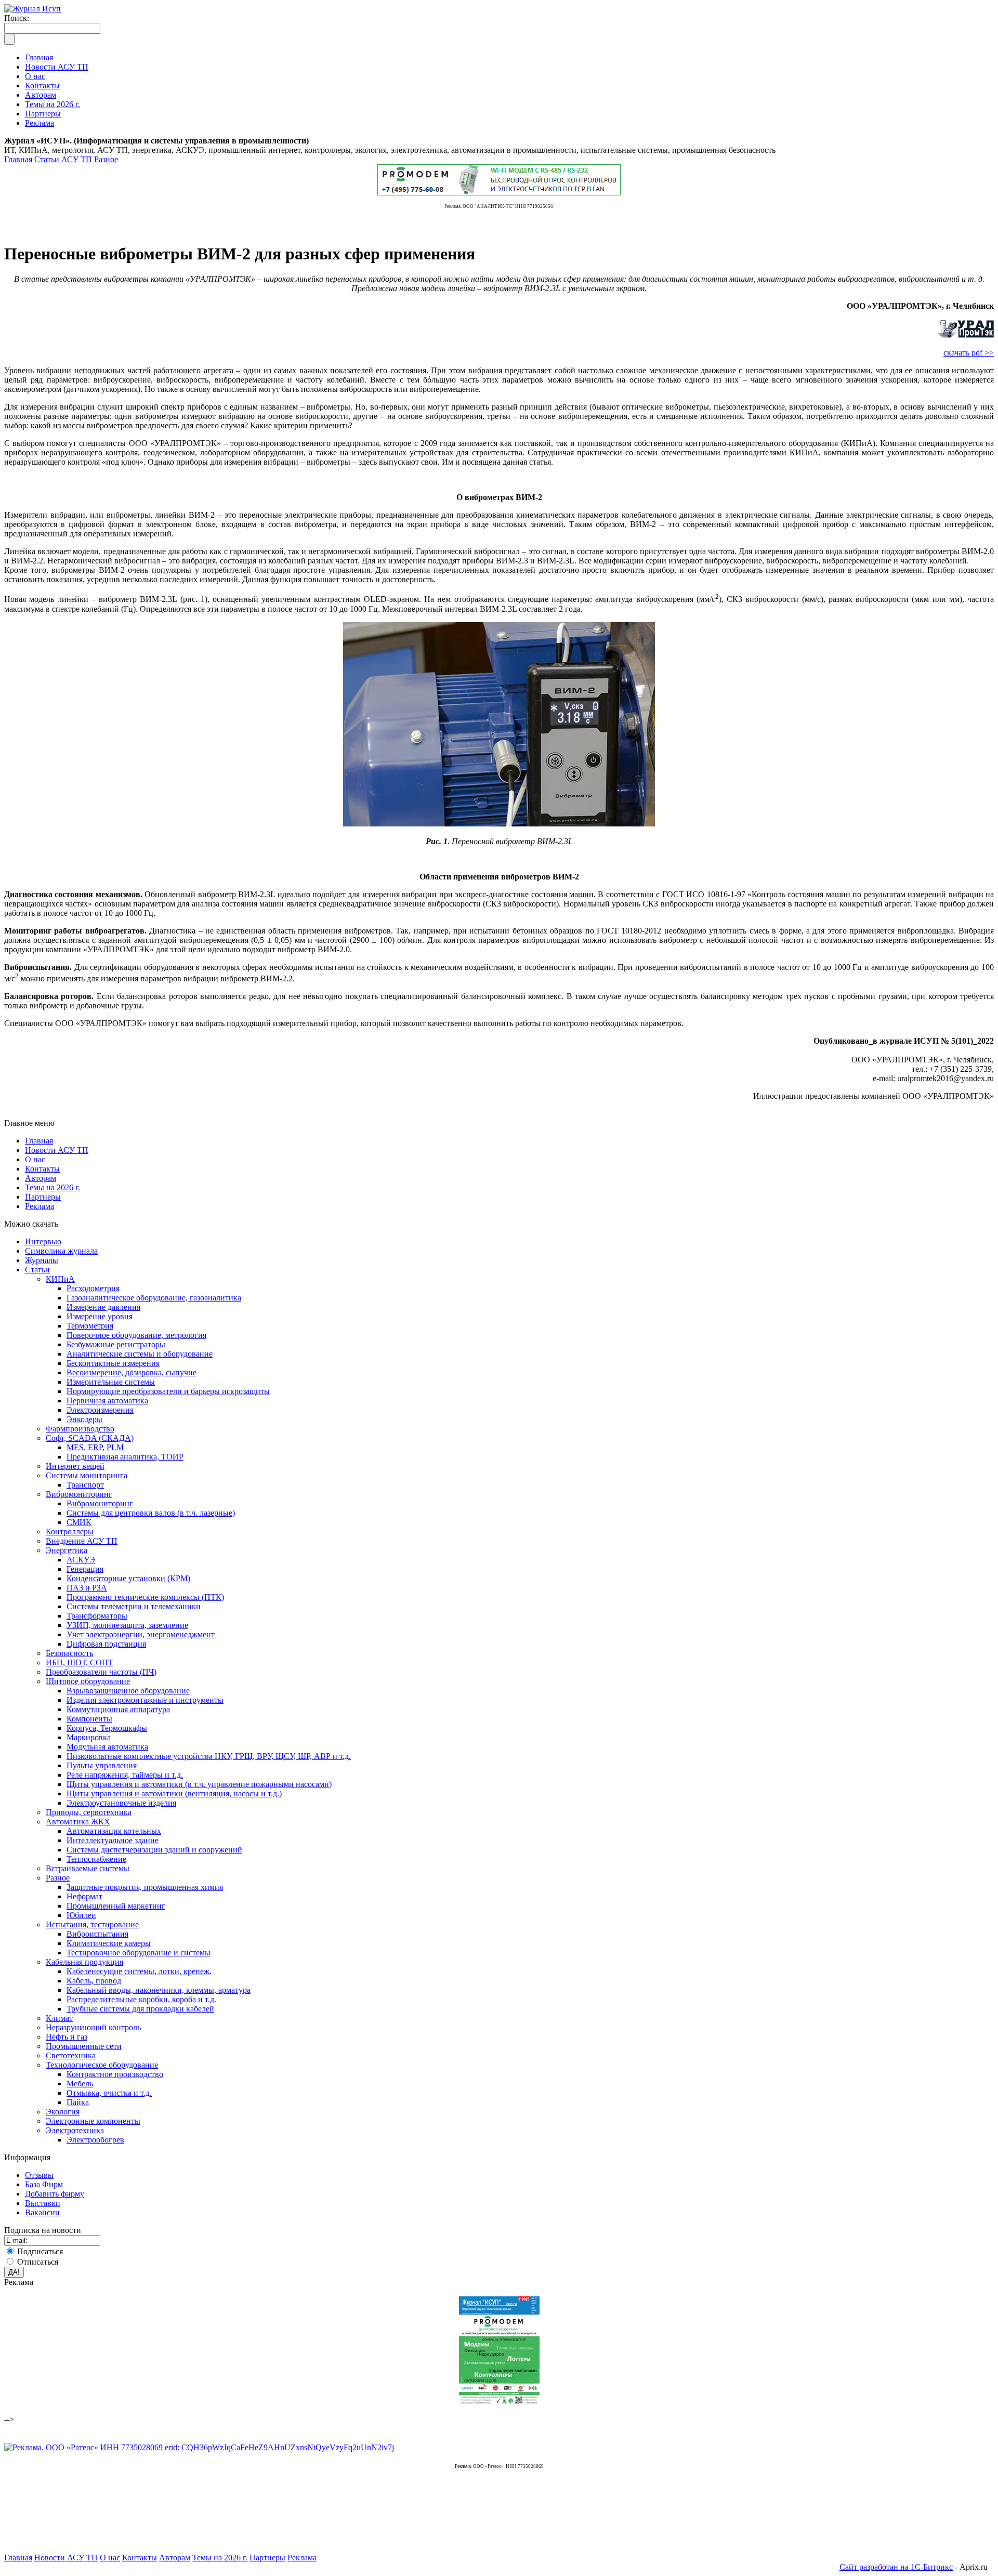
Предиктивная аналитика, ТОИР (125, 1457)
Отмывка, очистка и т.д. (109, 2093)
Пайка (78, 2102)
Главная (18, 159)
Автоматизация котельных (114, 1831)
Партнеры (43, 1197)
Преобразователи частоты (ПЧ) (101, 1672)
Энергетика (67, 1550)
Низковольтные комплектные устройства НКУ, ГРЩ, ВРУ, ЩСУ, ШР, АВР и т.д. (209, 1756)
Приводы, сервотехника (89, 1812)
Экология (63, 2112)
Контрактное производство (115, 2074)
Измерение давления (103, 1307)
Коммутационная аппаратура (118, 1709)
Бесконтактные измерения (113, 1363)
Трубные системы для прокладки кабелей (140, 2009)
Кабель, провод (94, 1981)
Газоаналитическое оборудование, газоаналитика (154, 1298)
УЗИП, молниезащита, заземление (127, 1625)
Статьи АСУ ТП (63, 159)
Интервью (43, 1241)
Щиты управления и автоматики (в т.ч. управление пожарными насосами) (199, 1784)
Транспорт (85, 1485)
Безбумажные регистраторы (116, 1344)
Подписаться (40, 2251)
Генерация (85, 1569)
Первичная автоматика (107, 1401)
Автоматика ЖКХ (78, 1822)
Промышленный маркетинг (116, 1906)
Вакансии (42, 2212)
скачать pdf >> (969, 353)
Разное (106, 159)
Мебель (80, 2084)
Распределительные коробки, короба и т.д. (141, 1999)
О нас (35, 1159)
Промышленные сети (84, 2046)
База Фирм (44, 2184)
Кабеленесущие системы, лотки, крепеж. (139, 1971)
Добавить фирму (55, 2194)
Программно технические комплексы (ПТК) (145, 1597)
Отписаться (38, 2262)
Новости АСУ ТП (57, 1150)
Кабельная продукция (84, 1962)
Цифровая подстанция (106, 1644)
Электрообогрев (95, 2140)
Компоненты (89, 1719)
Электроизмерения (100, 1410)
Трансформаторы (97, 1616)
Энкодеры (84, 1419)
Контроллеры (70, 1532)
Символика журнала (61, 1251)
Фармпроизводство (80, 1429)
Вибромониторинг (79, 1494)
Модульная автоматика (107, 1747)
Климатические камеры (109, 1943)
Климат (59, 2018)
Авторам (41, 1178)
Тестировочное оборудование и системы (139, 1953)
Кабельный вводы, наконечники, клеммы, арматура (159, 1990)
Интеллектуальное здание (113, 1840)
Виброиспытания (97, 1934)
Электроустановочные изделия (121, 1803)
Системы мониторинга (87, 1475)
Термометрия (90, 1326)
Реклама (40, 1206)
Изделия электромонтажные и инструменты (145, 1700)
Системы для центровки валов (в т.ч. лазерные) (151, 1513)
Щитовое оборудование (88, 1681)
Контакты (42, 1169)
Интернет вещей (75, 1466)
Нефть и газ (67, 2037)
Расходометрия (93, 1288)
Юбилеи (81, 1915)
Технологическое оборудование (102, 2065)
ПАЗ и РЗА (87, 1588)
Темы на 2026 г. (52, 1187)
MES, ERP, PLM (95, 1447)
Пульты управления (102, 1765)
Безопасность (69, 1653)
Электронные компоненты (93, 2121)
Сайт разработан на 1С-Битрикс (896, 2567)
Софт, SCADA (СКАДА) (90, 1438)
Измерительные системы (111, 1382)
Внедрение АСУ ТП (82, 1541)
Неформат (84, 1896)
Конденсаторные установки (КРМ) (128, 1578)
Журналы (42, 1260)
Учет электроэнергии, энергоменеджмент (141, 1634)
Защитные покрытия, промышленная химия (145, 1887)
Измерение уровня (100, 1316)
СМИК (79, 1522)
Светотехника (71, 2055)
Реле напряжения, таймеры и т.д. (125, 1775)
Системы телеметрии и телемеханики (134, 1606)
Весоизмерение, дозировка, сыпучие (132, 1372)
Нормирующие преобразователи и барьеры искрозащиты (168, 1391)
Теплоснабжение (96, 1859)
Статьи (37, 1270)
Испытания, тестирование (92, 1924)
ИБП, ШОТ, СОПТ (80, 1662)
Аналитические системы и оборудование (140, 1354)
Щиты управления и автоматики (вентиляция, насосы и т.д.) (174, 1793)
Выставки (43, 2203)
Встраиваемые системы (88, 1868)
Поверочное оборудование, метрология (136, 1335)
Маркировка (89, 1737)
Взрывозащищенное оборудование (128, 1691)
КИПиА (60, 1279)
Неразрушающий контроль (93, 2027)
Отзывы (39, 2175)
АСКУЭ (81, 1560)
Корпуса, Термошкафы (107, 1728)
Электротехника (75, 2130)
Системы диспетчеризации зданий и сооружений (154, 1850)
